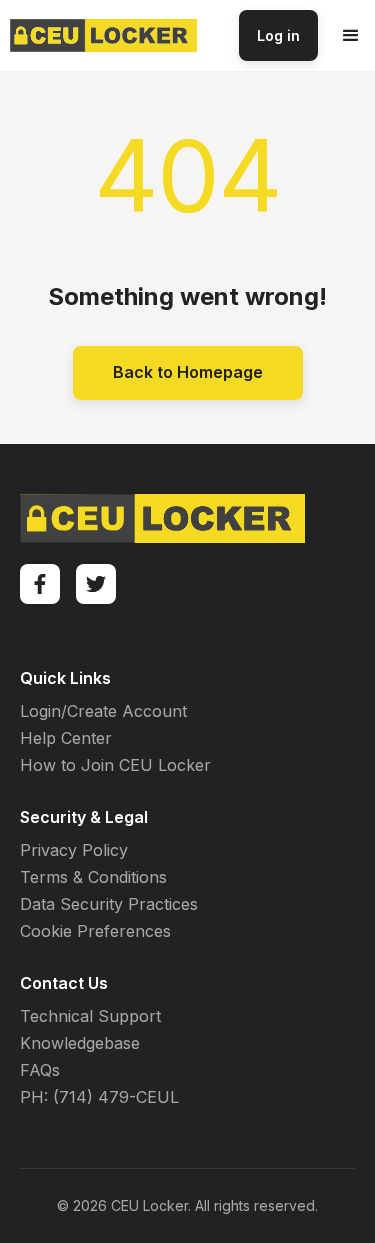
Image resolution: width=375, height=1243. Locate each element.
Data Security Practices (109, 904)
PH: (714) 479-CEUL (99, 1097)
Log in (278, 35)
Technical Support (90, 1016)
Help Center (66, 738)
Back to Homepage (188, 372)
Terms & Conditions (93, 877)
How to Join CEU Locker (115, 765)
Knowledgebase (80, 1043)
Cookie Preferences (95, 931)
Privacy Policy (74, 850)
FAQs (40, 1070)
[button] (351, 36)
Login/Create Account (103, 711)
